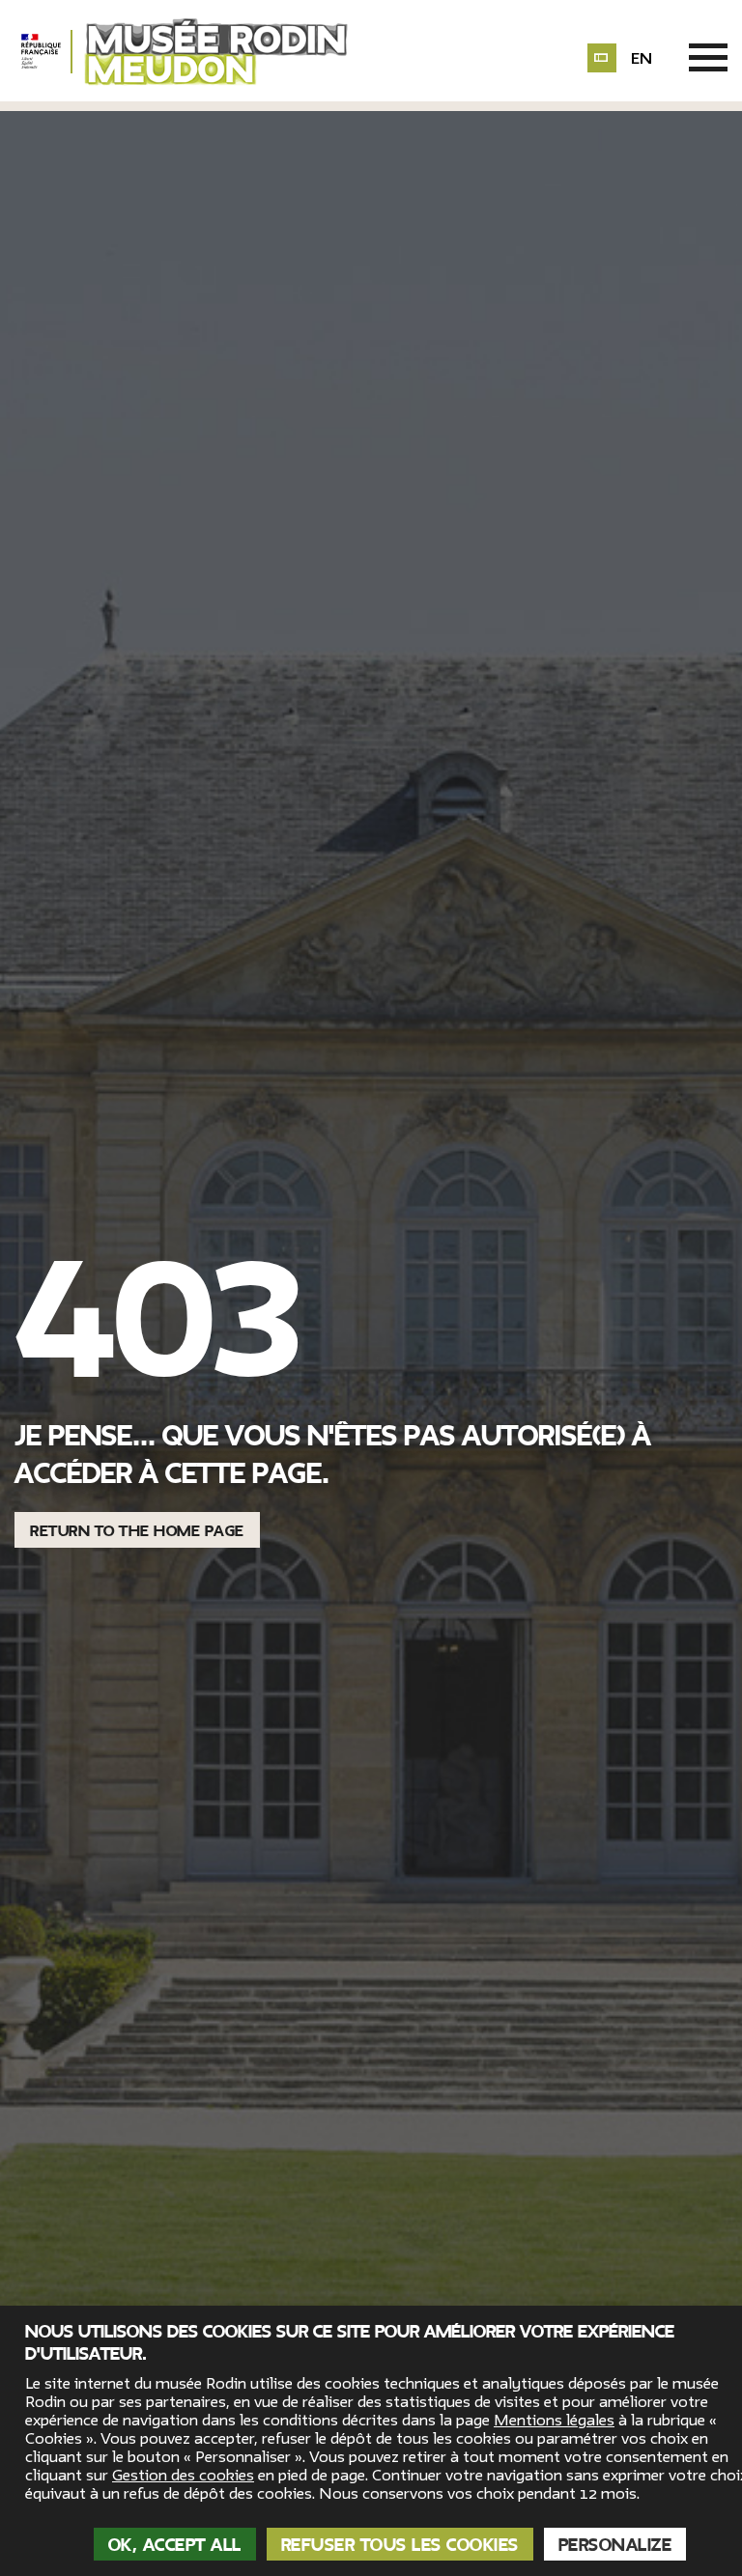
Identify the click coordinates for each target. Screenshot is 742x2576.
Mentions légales (554, 2421)
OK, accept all (175, 2545)
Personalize (615, 2545)
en (642, 59)
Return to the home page (137, 1531)
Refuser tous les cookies (400, 2545)
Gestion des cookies (183, 2476)
